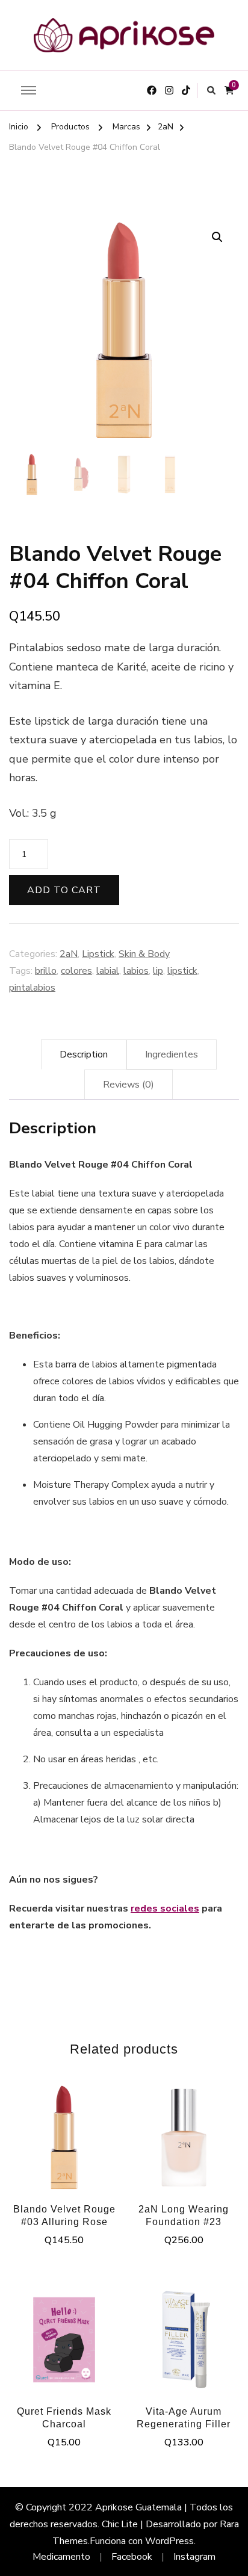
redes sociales (165, 1909)
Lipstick (98, 954)
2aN (69, 954)
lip (158, 971)
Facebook (132, 2557)
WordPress (169, 2541)
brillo (46, 971)
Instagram (194, 2557)
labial (108, 971)
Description (84, 1054)
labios (136, 971)
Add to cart (64, 890)
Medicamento (61, 2557)
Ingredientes (172, 1054)
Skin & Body (144, 954)
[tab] (84, 1054)
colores (76, 971)
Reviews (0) (129, 1085)
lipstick (182, 971)
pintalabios (32, 988)
